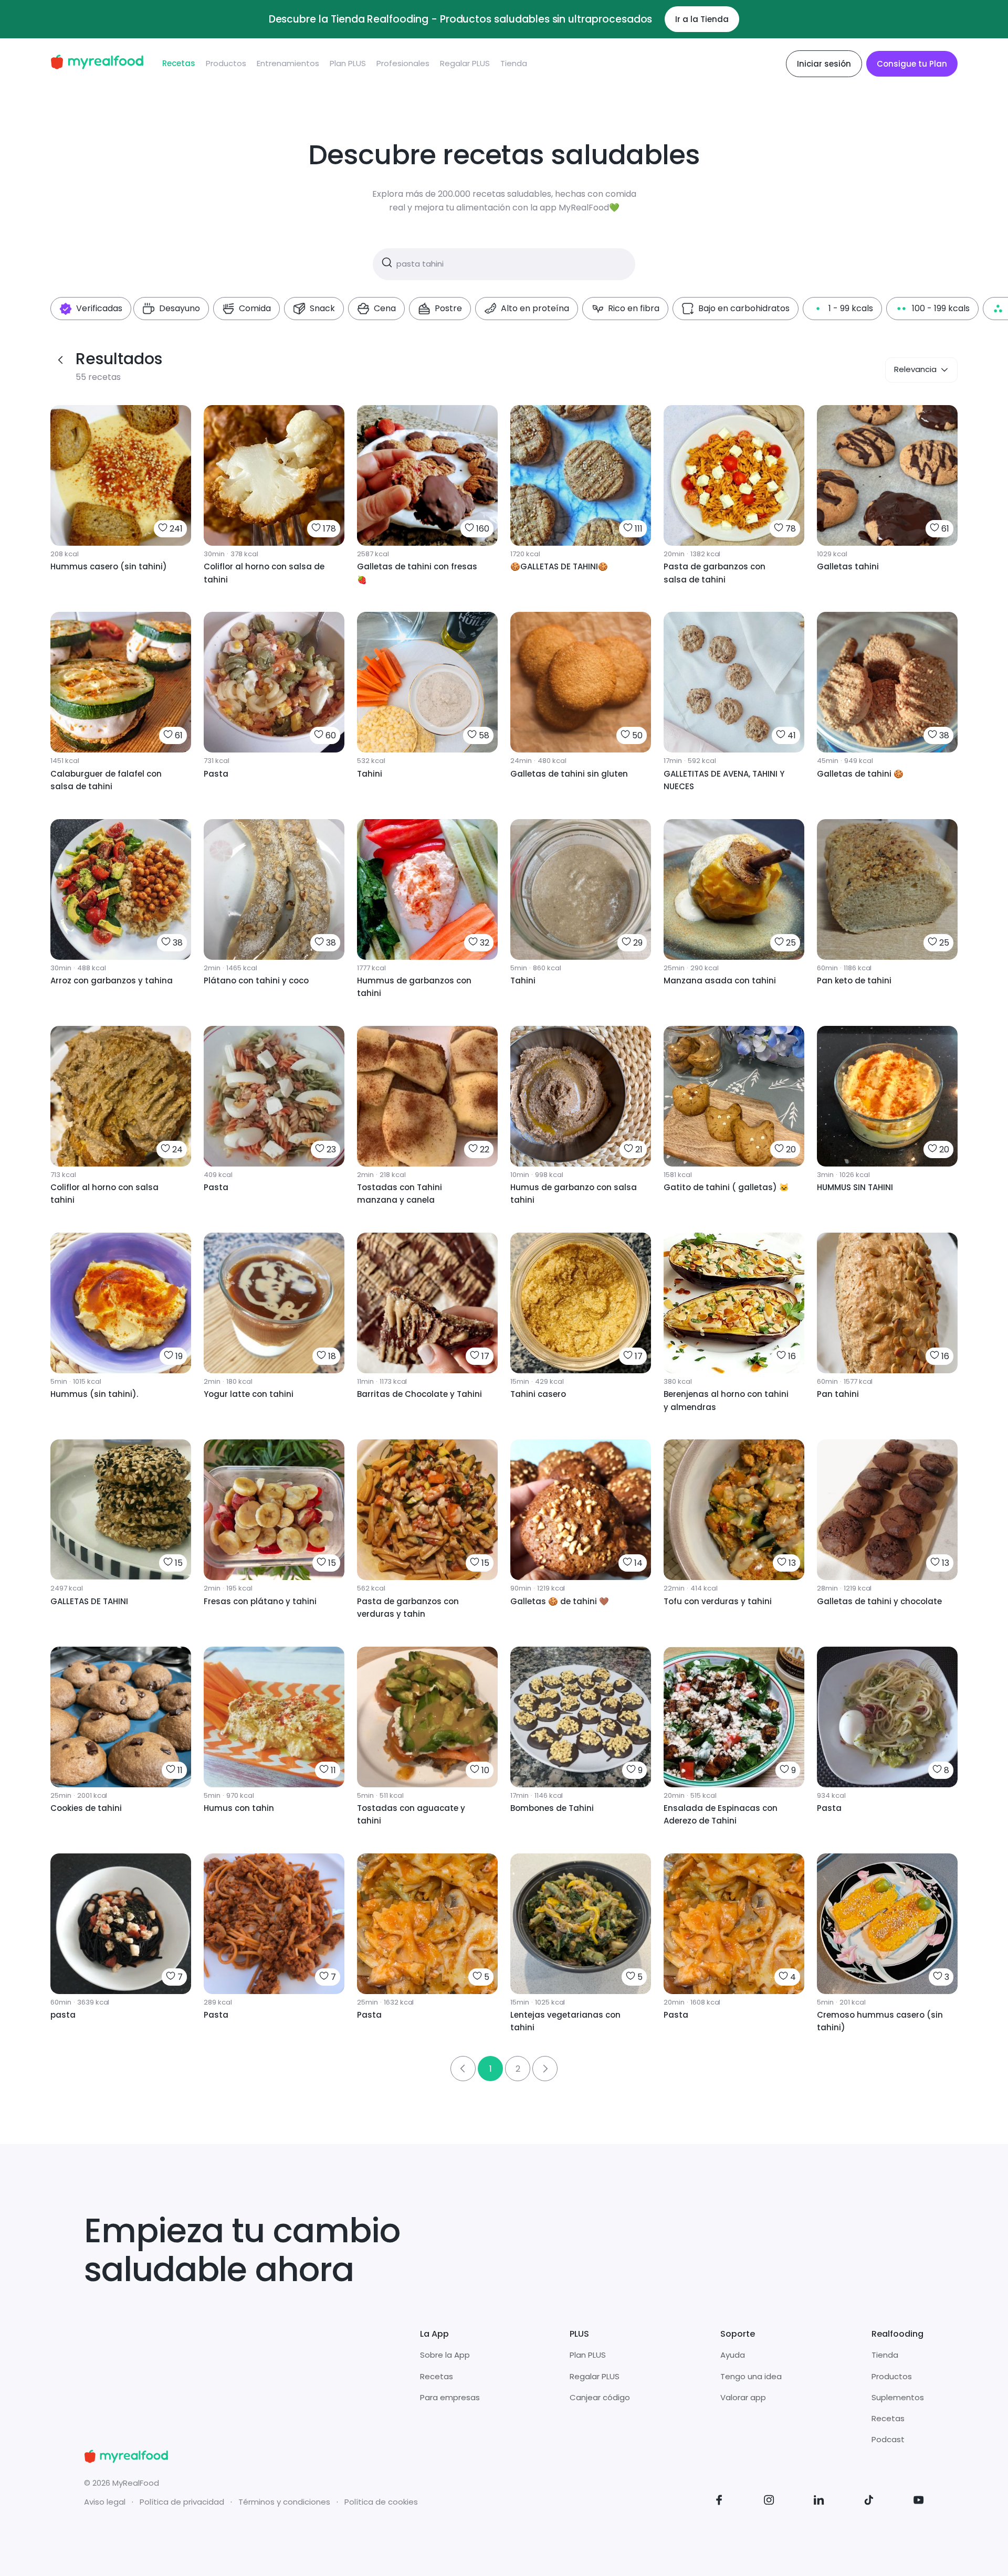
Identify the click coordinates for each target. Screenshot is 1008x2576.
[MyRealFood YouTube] (919, 2502)
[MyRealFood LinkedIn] (819, 2502)
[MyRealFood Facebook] (719, 2502)
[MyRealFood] (97, 64)
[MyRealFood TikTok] (869, 2502)
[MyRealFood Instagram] (769, 2502)
